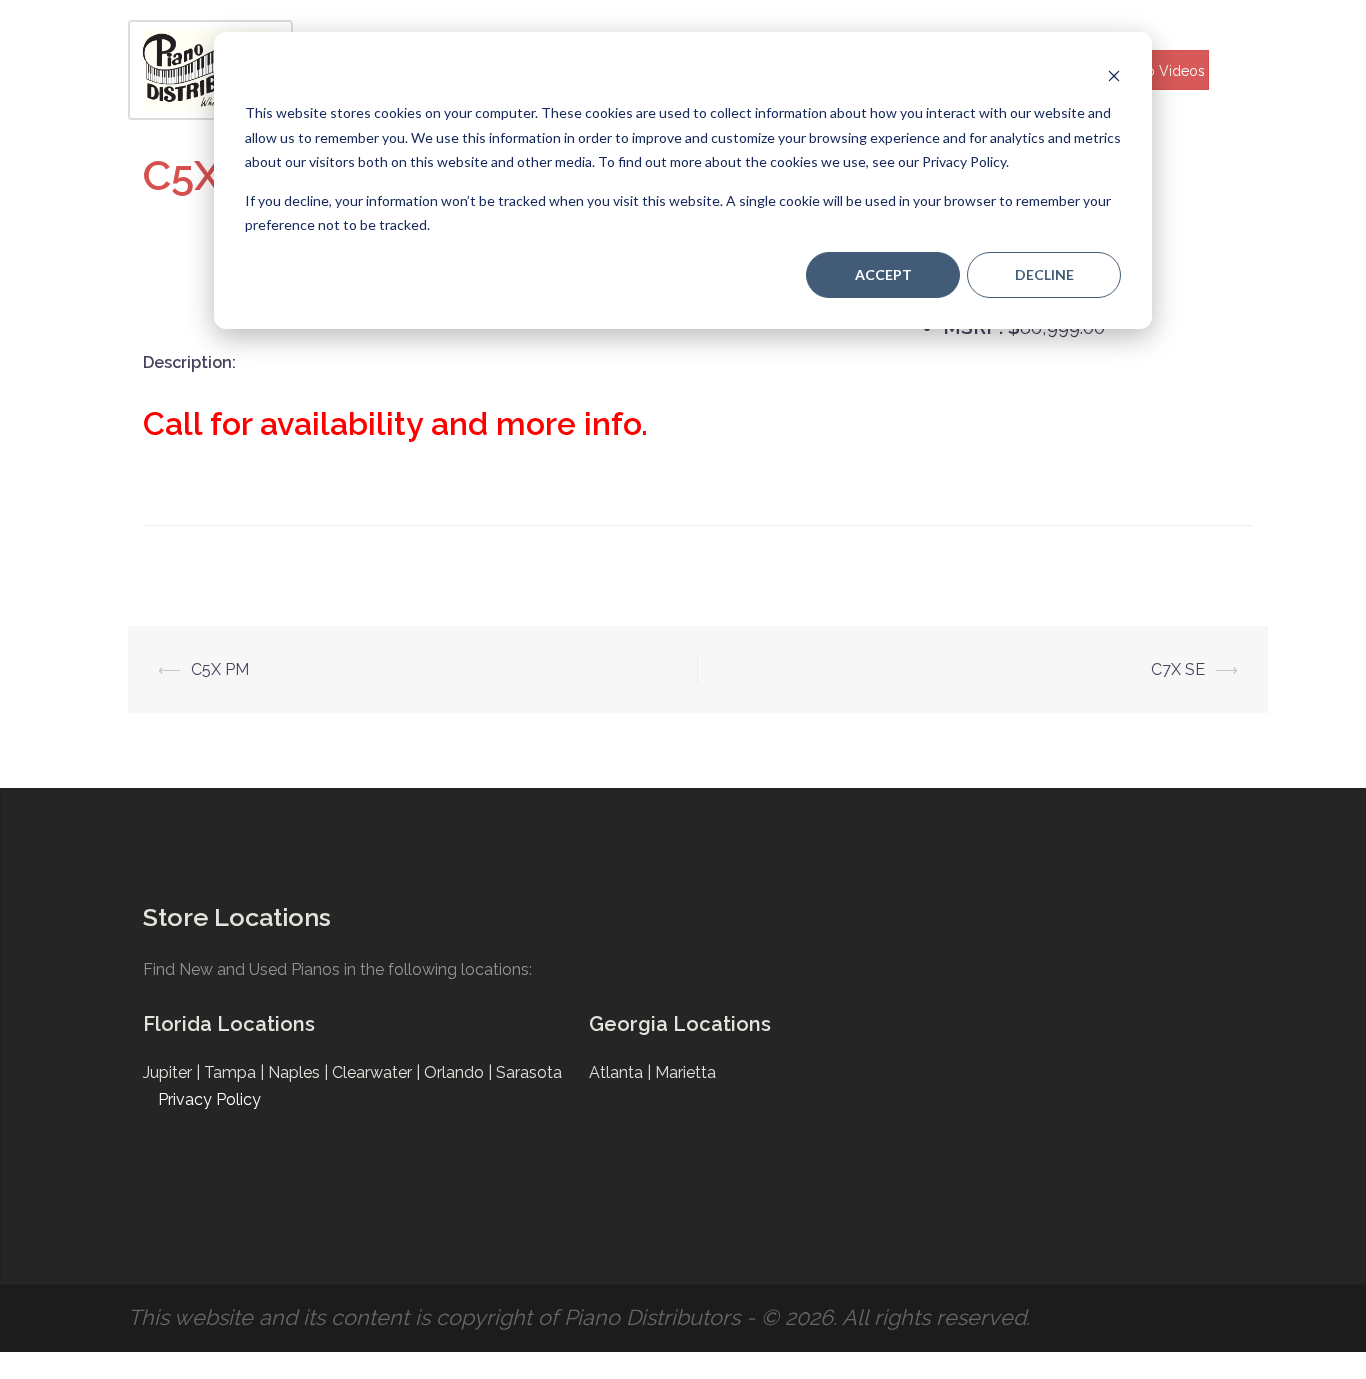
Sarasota (529, 1072)
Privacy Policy (209, 1099)
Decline (1044, 274)
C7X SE (1178, 669)
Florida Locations (229, 1024)
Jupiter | (173, 1072)
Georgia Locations (680, 1024)
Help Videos (1164, 71)
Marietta (685, 1072)
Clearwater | (378, 1072)
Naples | (300, 1072)
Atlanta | (622, 1072)
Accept (883, 274)
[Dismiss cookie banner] (1114, 75)
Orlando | (460, 1072)
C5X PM (220, 669)
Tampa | (236, 1072)
